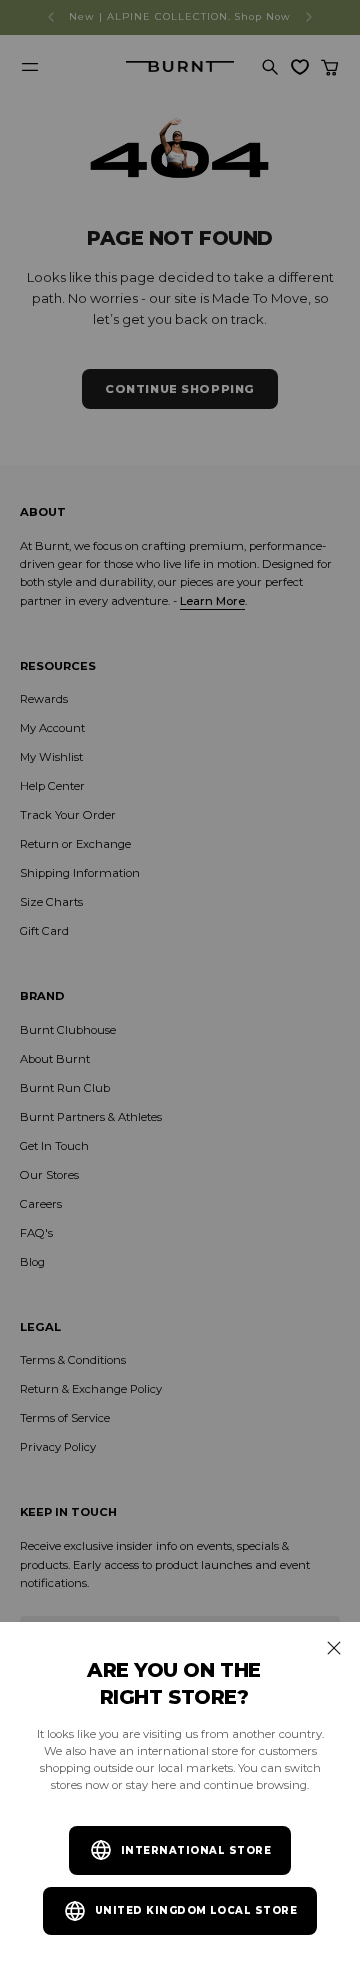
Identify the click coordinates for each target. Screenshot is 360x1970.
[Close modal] (334, 1648)
